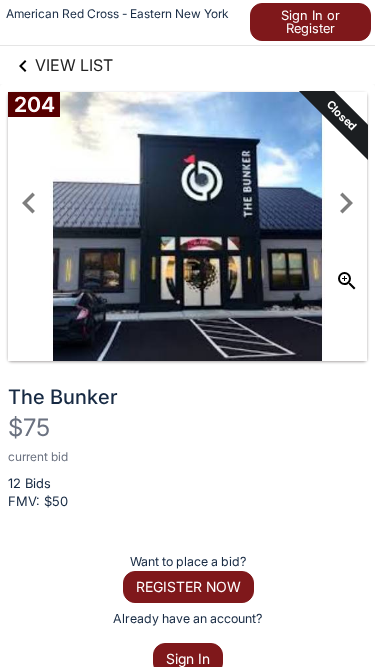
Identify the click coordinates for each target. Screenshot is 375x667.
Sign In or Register (310, 21)
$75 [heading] (29, 427)
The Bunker (63, 397)
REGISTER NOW (188, 586)
